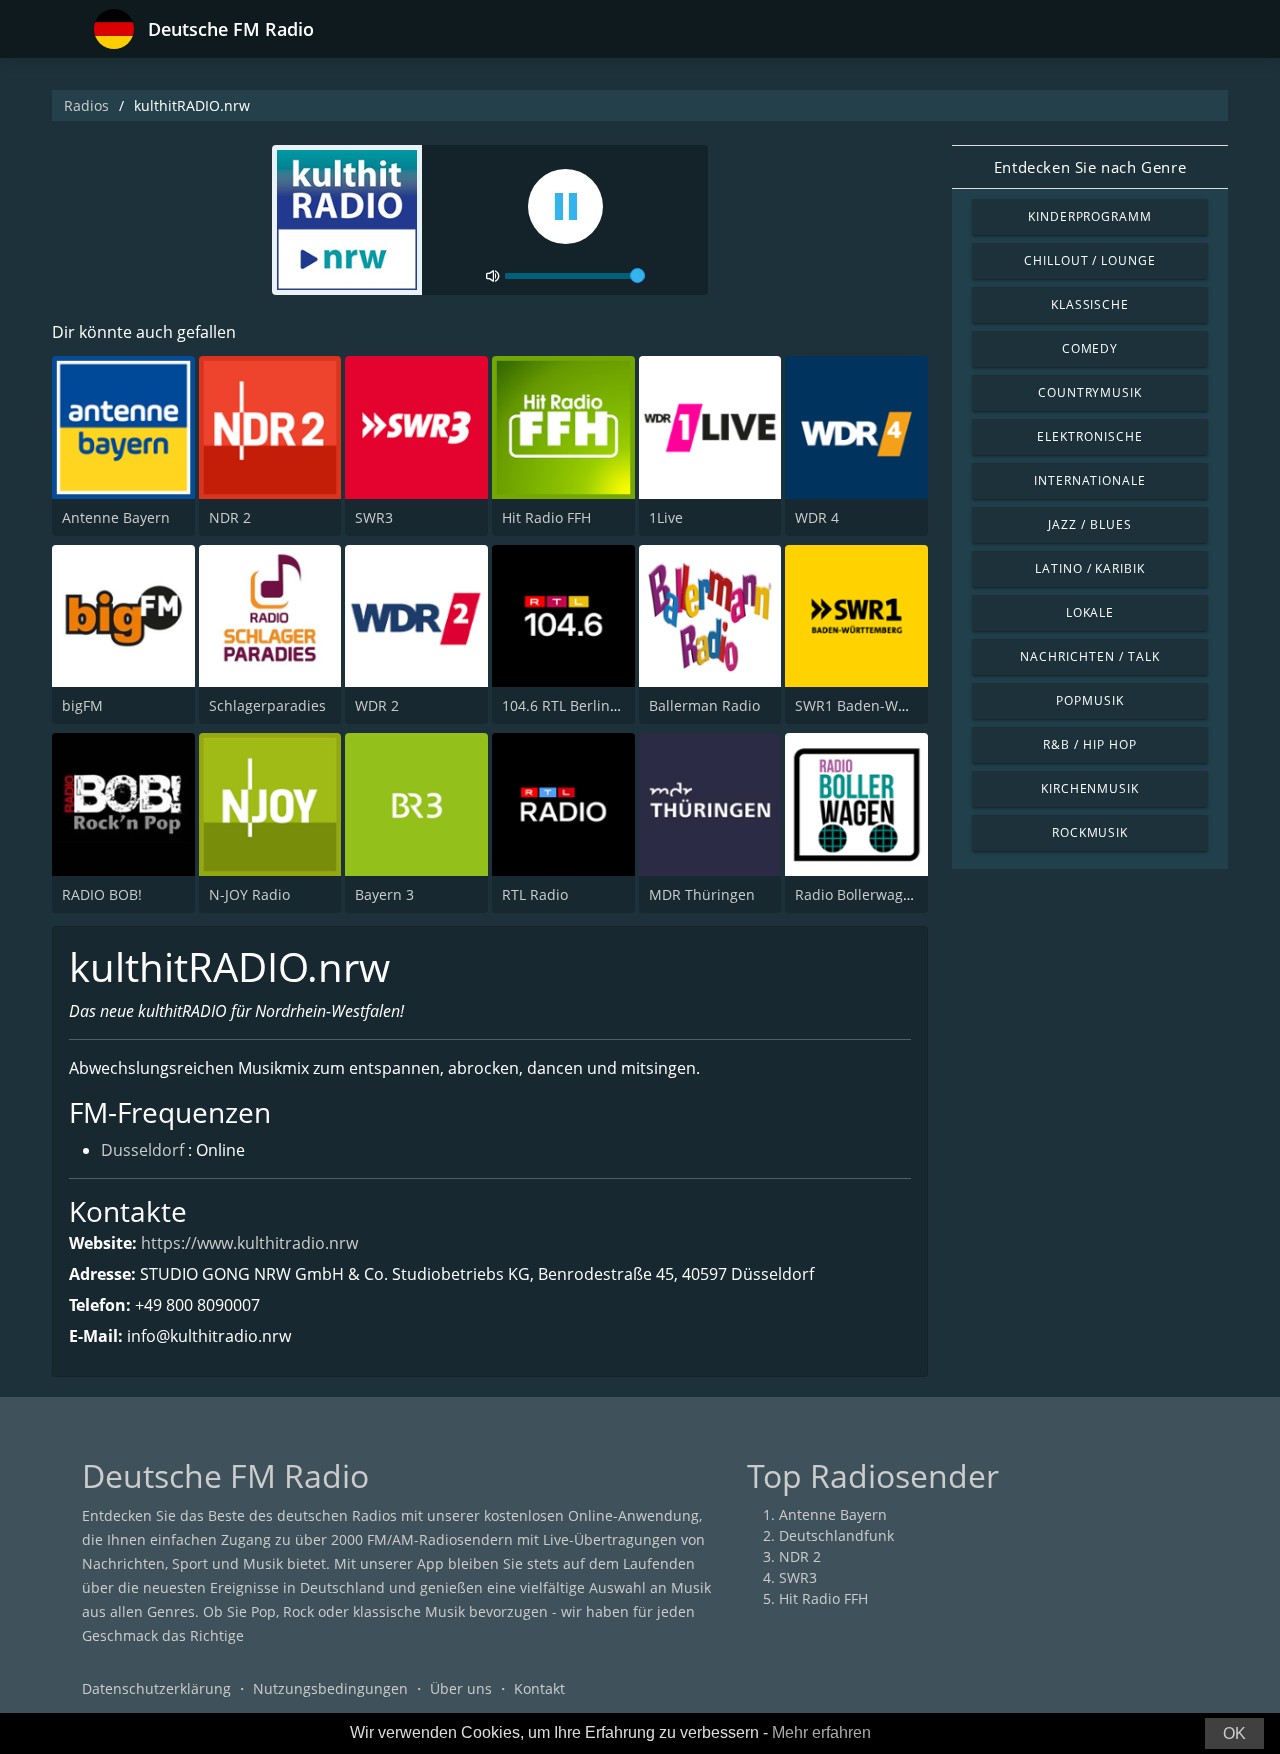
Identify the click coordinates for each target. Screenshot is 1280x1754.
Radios (86, 105)
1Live (666, 517)
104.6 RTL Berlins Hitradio (588, 705)
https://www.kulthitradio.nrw (249, 1243)
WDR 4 (817, 517)
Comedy (1090, 348)
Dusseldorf (142, 1150)
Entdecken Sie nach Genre (1090, 167)
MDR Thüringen (702, 894)
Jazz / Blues (1090, 524)
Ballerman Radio (704, 705)
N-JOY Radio (249, 894)
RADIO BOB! (102, 894)
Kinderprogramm (1090, 216)
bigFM (82, 705)
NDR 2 (230, 517)
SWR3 (374, 517)
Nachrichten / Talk (1089, 656)
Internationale (1090, 480)
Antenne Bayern (116, 517)
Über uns (461, 1688)
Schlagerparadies (267, 705)
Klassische (1090, 304)
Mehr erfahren (821, 1732)
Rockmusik (1090, 832)
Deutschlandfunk (836, 1535)
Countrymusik (1090, 392)
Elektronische (1089, 436)
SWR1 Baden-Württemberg (885, 705)
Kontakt (539, 1688)
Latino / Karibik (1090, 568)
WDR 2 (377, 705)
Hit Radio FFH (546, 517)
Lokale (1090, 612)
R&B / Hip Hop (1089, 744)
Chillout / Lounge (1090, 260)
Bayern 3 (384, 894)
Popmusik (1090, 700)
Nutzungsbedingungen (330, 1688)
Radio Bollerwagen (857, 894)
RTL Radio (535, 894)
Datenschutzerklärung (156, 1688)
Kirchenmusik (1090, 788)
